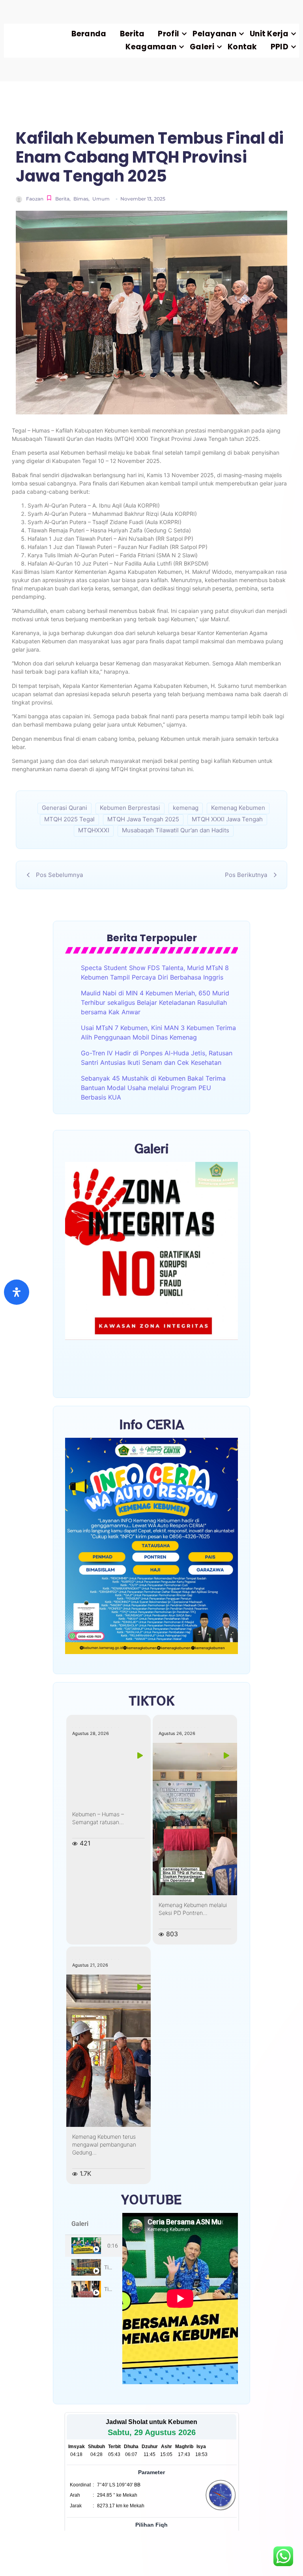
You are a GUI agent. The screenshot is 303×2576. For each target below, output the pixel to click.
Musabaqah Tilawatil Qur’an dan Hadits (176, 830)
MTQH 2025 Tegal (69, 819)
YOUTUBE (151, 2199)
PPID (280, 47)
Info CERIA (152, 1424)
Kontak (242, 47)
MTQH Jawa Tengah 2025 (143, 819)
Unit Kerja (269, 34)
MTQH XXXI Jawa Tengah (227, 819)
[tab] (94, 2246)
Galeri (202, 47)
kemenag (186, 808)
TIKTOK (152, 1700)
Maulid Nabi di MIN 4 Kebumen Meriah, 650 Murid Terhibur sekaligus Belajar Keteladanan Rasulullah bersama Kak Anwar (155, 1002)
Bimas (81, 199)
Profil (168, 34)
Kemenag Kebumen (238, 808)
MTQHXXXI (94, 830)
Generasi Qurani (65, 808)
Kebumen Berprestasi (130, 808)
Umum (101, 199)
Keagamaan (151, 47)
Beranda (89, 34)
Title (109, 2267)
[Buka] (17, 1292)
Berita (132, 34)
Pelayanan (214, 34)
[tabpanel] (180, 2299)
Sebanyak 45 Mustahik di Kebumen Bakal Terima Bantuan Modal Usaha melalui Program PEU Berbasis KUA (153, 1088)
